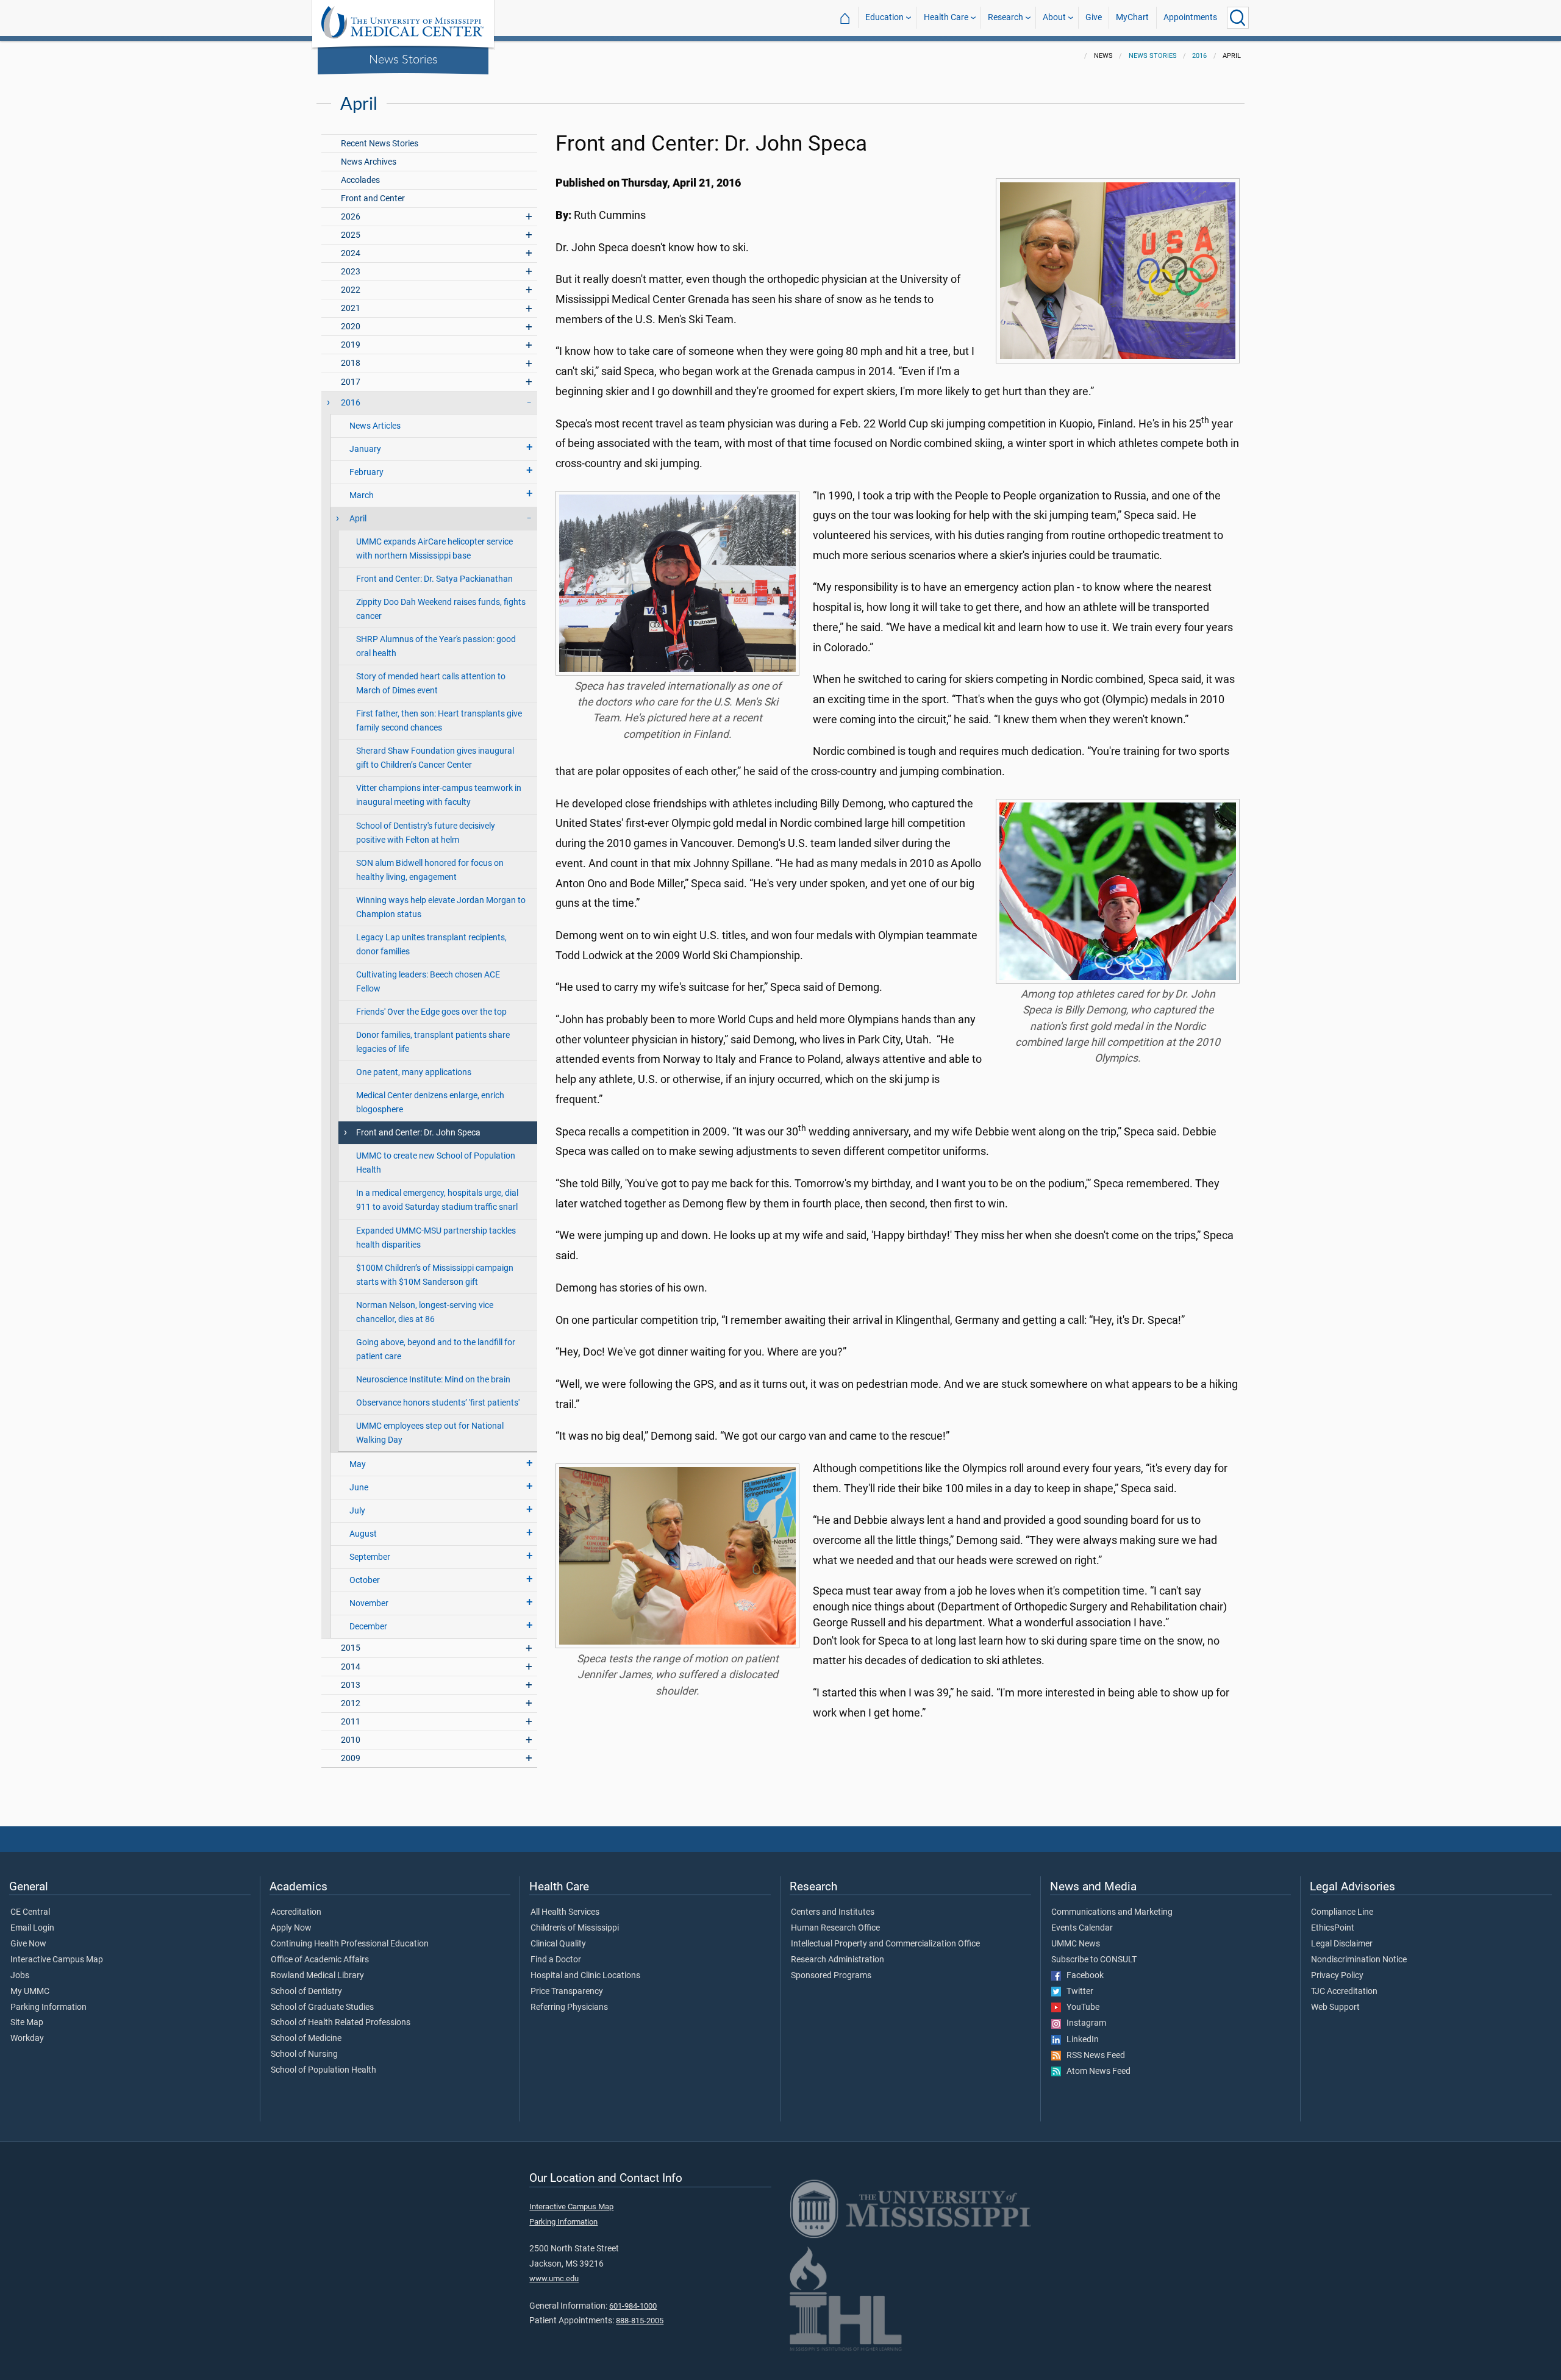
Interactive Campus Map (57, 1960)
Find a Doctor (556, 1960)
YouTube (1080, 2007)
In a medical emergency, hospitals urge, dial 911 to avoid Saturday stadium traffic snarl (437, 1200)
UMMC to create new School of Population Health (436, 1163)
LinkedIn (1080, 2040)
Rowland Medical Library (317, 1976)
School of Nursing (304, 2054)
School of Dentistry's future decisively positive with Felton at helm (426, 833)
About (1054, 17)
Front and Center (373, 198)
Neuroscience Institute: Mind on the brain (433, 1380)
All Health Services (565, 1912)
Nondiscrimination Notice (1359, 1960)
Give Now (28, 1944)
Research (1006, 17)
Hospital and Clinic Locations (585, 1976)
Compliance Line (1342, 1912)
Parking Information (48, 2007)
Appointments (1190, 17)
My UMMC (30, 1992)
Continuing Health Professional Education (350, 1944)
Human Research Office (835, 1928)
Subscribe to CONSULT (1094, 1960)
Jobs (20, 1976)
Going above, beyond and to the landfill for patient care (436, 1349)
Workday (27, 2039)
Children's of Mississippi (575, 1928)
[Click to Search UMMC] (1238, 18)
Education (884, 17)
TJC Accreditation (1344, 1992)
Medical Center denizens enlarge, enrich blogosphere (430, 1102)
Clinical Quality (558, 1944)
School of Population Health (323, 2070)
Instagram (1084, 2023)
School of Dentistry (306, 1992)
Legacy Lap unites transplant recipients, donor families (431, 945)
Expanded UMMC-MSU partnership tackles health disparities (436, 1238)
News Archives (369, 162)
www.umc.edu (554, 2278)
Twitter (1077, 1992)
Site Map (27, 2023)
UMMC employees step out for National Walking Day (430, 1433)
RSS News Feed (1093, 2056)
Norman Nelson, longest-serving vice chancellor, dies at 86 (425, 1312)
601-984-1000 (633, 2306)
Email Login (32, 1928)
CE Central (30, 1912)
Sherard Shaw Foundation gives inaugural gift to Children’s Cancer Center (435, 758)
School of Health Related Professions (341, 2023)
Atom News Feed (1096, 2071)
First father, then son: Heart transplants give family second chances (439, 721)
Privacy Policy (1337, 1976)
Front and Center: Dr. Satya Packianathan (434, 579)
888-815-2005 (640, 2321)
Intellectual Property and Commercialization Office (885, 1944)
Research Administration (838, 1960)
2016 (1199, 56)
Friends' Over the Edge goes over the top (431, 1012)
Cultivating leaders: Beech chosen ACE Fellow (428, 982)
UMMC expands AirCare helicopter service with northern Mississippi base (434, 549)
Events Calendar (1082, 1928)
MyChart (1132, 17)
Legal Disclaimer (1342, 1944)
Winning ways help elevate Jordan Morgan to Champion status (441, 907)
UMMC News (1076, 1944)
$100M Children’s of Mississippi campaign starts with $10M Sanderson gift (435, 1275)
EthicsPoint (1333, 1928)
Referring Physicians (569, 2007)
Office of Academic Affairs (320, 1960)
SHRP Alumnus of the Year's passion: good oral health (436, 646)
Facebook (1082, 1976)
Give (1094, 17)
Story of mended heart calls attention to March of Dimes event (431, 684)
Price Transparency (567, 1992)
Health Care (946, 17)
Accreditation (296, 1912)
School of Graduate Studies (322, 2007)
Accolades (360, 180)
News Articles (375, 426)
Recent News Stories (380, 144)
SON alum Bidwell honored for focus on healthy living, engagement (430, 870)
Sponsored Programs (831, 1976)
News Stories (403, 59)
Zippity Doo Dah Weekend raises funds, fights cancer (441, 609)
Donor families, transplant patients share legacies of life (433, 1042)
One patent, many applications (414, 1072)
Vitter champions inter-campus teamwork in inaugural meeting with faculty (439, 795)
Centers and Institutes (833, 1912)
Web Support (1335, 2007)
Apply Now (291, 1928)
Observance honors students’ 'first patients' (438, 1403)
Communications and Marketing (1112, 1912)
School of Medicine (306, 2039)
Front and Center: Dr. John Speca (418, 1133)
